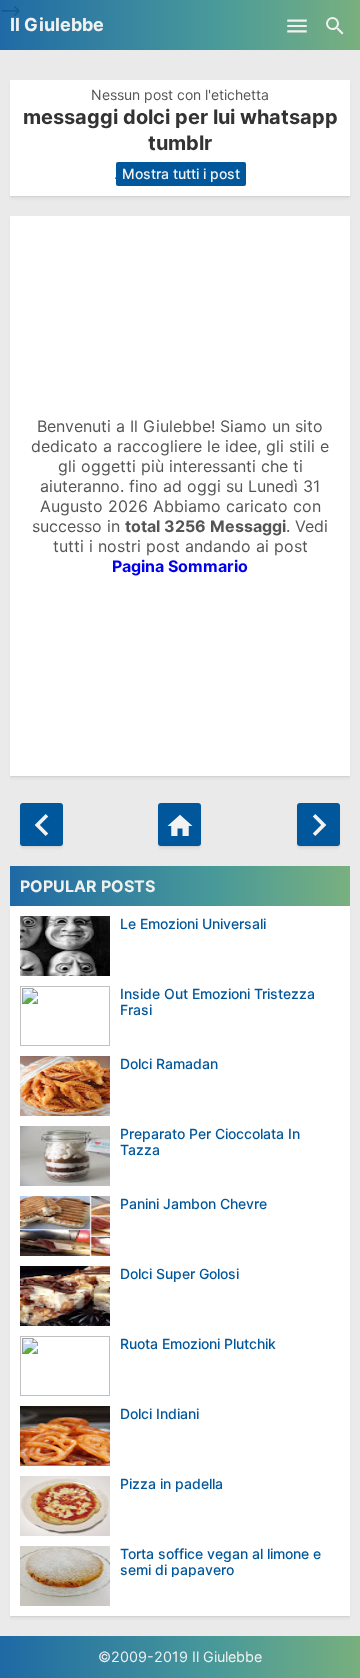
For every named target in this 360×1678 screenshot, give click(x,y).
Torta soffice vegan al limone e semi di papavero (220, 1561)
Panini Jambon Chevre (193, 1203)
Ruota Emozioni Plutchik (198, 1343)
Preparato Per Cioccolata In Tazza (210, 1141)
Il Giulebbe (57, 24)
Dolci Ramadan (169, 1063)
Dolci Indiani (159, 1413)
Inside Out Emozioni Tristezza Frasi (217, 1001)
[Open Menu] (297, 25)
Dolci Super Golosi (179, 1273)
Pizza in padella (171, 1483)
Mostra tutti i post (181, 173)
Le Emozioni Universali (193, 923)
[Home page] (179, 824)
